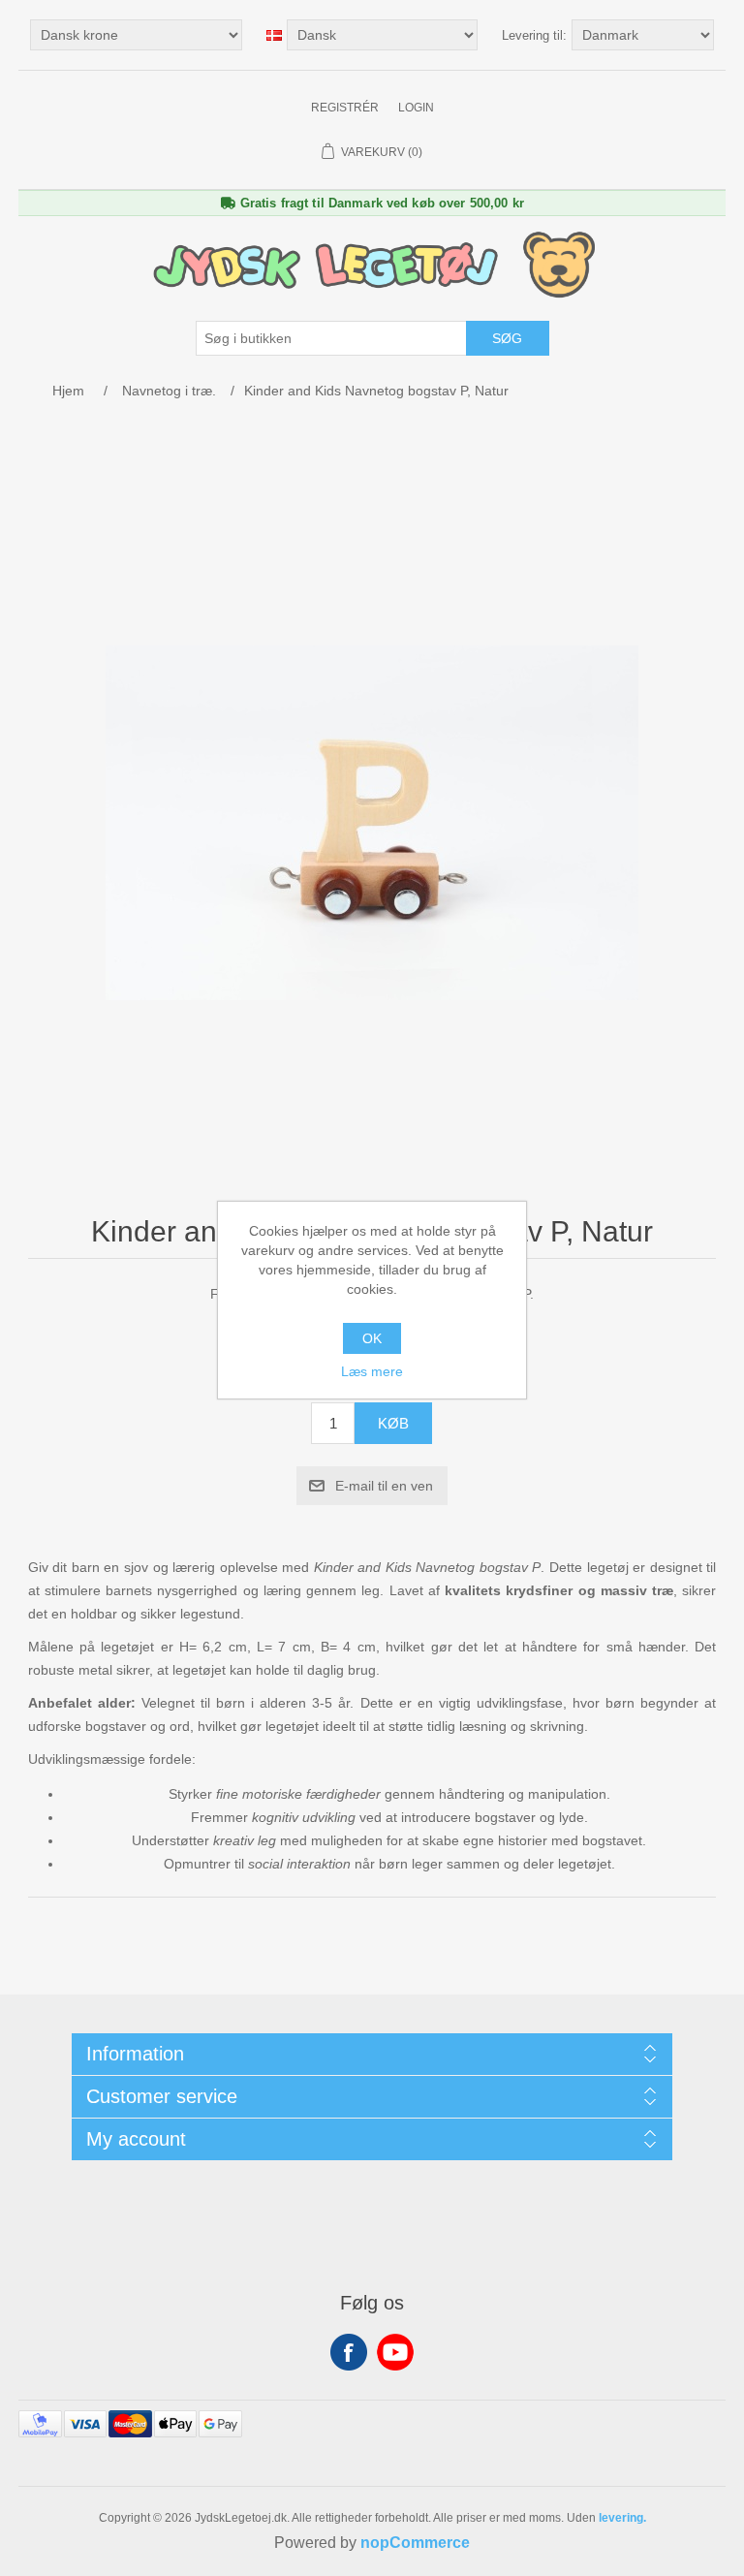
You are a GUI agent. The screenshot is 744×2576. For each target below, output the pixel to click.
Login (416, 108)
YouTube (395, 2352)
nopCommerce (415, 2543)
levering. (622, 2518)
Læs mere (372, 1371)
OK (372, 1338)
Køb (393, 1423)
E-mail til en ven (384, 1486)
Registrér (345, 108)
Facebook (349, 2352)
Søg (507, 338)
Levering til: (534, 35)
